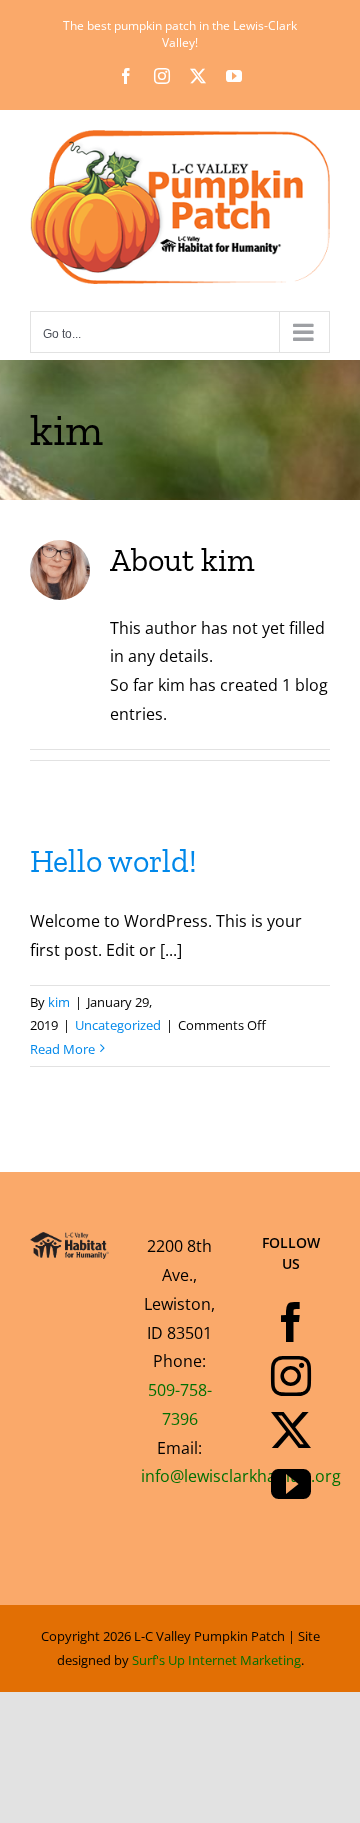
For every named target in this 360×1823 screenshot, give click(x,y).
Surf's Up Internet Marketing (216, 1660)
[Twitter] (291, 1430)
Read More (62, 1049)
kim (59, 1002)
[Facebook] (291, 1322)
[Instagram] (291, 1376)
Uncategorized (118, 1025)
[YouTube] (291, 1484)
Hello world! (113, 861)
